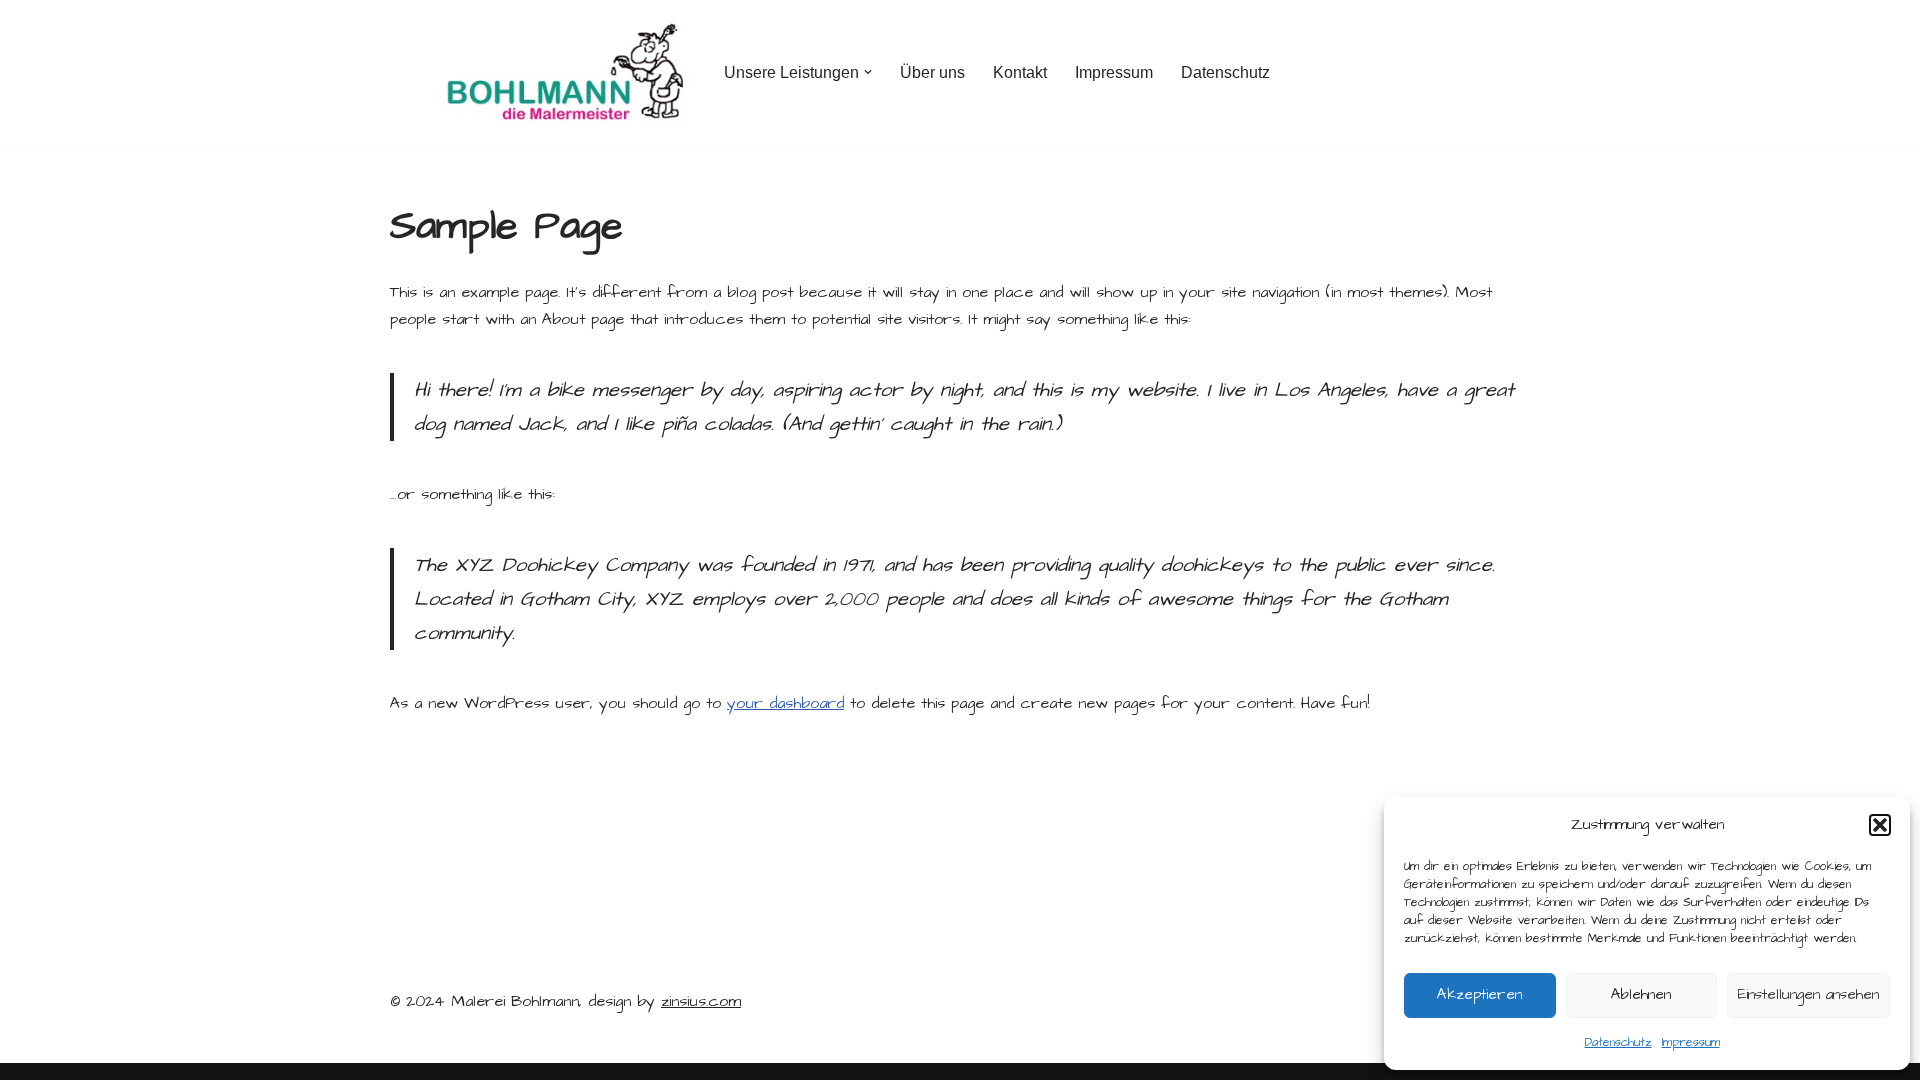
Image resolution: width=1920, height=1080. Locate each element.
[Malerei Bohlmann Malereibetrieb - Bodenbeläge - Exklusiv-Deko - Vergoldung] (540, 72)
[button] (1880, 825)
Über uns (932, 72)
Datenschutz (1618, 1042)
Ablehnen (1641, 994)
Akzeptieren (1479, 994)
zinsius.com (701, 1001)
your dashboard (785, 703)
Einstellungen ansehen (1808, 994)
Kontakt (1020, 72)
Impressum (1691, 1042)
